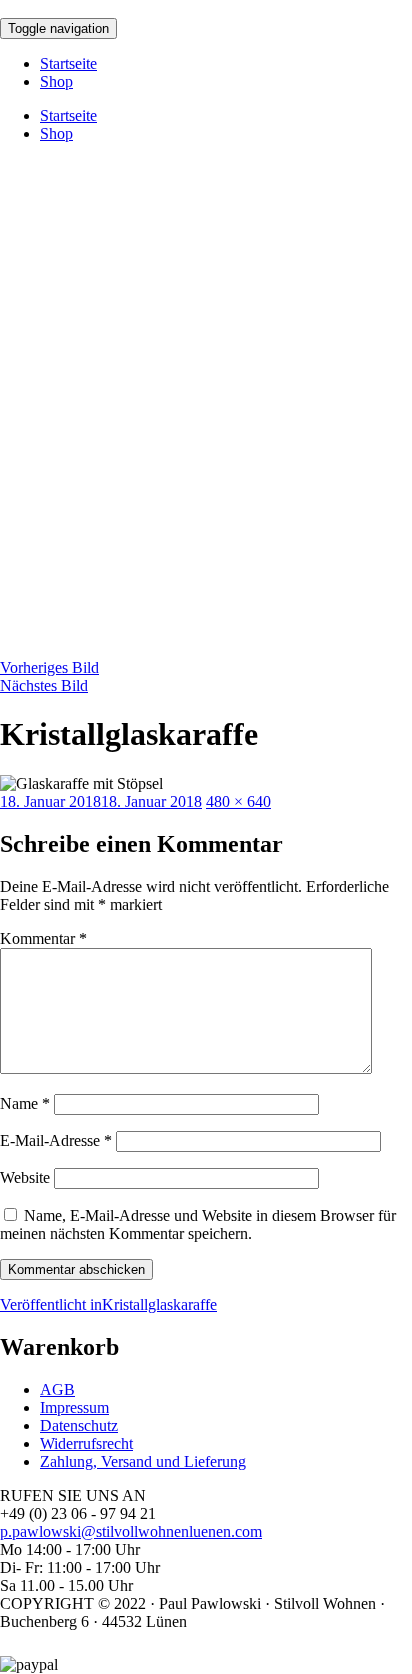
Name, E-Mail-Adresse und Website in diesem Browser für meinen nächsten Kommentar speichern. (198, 1224)
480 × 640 (238, 801)
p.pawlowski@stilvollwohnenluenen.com (131, 1531)
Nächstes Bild (44, 685)
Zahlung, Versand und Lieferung (143, 1461)
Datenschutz (79, 1425)
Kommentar (43, 938)
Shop (56, 81)
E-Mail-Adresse (56, 1140)
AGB (57, 1389)
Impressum (74, 1407)
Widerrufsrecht (86, 1443)
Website (25, 1177)
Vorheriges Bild (49, 667)
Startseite (68, 63)
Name (25, 1103)
